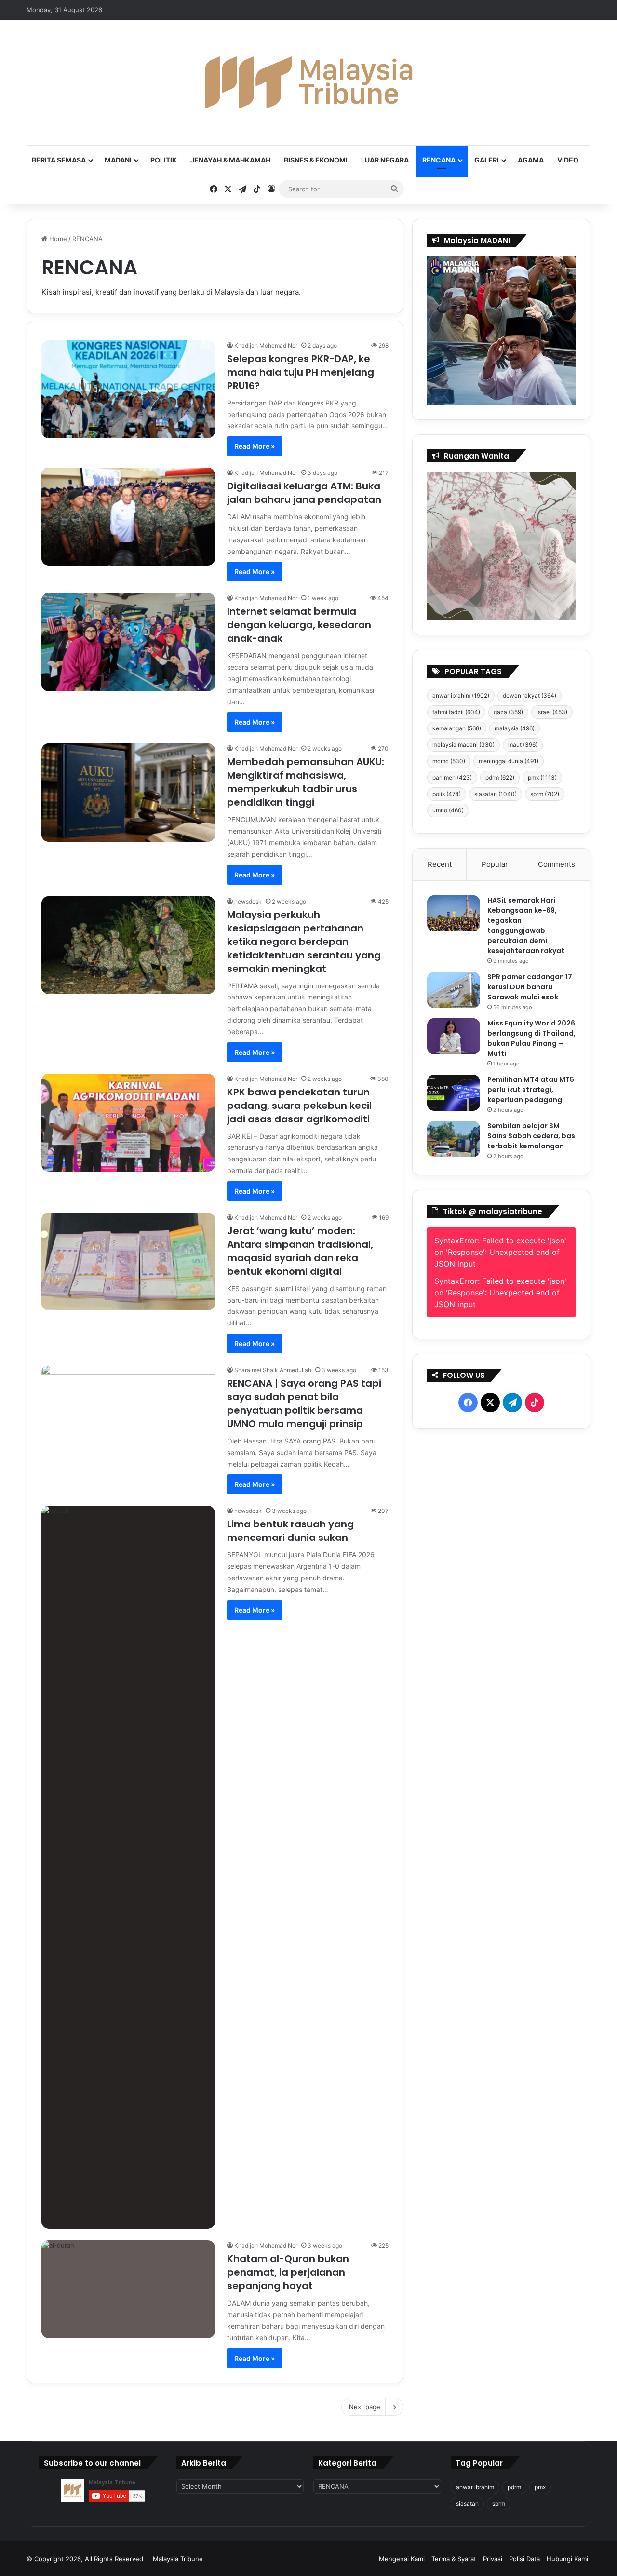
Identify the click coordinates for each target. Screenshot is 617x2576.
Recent (440, 864)
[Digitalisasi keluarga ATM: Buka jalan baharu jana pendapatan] (128, 517)
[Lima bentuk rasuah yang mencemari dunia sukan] (128, 1867)
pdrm (500, 777)
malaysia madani (463, 745)
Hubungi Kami (567, 2559)
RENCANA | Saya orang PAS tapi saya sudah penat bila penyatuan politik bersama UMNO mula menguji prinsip (304, 1403)
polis (447, 794)
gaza (508, 712)
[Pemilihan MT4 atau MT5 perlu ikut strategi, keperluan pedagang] (454, 1093)
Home (57, 239)
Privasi (493, 2559)
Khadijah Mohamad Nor (266, 345)
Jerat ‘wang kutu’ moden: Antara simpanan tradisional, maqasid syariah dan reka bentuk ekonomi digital (300, 1251)
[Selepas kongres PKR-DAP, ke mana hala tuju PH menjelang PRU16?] (128, 389)
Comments (557, 864)
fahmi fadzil (456, 712)
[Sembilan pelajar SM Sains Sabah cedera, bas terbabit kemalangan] (454, 1139)
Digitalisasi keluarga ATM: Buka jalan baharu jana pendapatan (304, 493)
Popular (495, 864)
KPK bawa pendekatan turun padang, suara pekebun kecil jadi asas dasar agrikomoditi (299, 1106)
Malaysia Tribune (178, 2559)
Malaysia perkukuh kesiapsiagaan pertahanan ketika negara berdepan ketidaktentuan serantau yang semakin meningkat (304, 942)
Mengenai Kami (402, 2559)
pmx (542, 777)
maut (523, 745)
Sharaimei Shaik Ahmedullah (273, 1370)
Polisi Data (524, 2559)
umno (448, 810)
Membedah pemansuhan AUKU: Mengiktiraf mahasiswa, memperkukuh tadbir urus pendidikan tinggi (306, 782)
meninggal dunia (509, 761)
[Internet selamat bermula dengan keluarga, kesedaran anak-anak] (128, 642)
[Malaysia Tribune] (308, 82)
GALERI (487, 160)
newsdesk (248, 901)
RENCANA (439, 160)
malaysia (515, 728)
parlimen (452, 777)
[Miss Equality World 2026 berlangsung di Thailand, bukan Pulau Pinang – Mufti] (454, 1036)
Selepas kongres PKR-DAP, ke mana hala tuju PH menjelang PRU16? (301, 372)
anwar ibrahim (461, 695)
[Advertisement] (502, 1669)
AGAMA (531, 160)
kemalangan (457, 728)
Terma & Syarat (454, 2559)
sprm (545, 794)
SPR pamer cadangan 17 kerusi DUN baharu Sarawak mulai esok (530, 987)
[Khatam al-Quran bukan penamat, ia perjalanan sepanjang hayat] (128, 2289)
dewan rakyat (530, 695)
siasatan (496, 794)
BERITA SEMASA (59, 160)
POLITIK (164, 160)
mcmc (449, 761)
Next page (365, 2407)
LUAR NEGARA (385, 160)
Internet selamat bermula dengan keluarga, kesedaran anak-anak (299, 625)
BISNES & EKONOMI (316, 160)
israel (552, 712)
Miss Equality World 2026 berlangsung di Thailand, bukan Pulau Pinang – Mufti (531, 1038)
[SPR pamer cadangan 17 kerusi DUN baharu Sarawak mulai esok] (454, 990)
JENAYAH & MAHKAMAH (230, 160)
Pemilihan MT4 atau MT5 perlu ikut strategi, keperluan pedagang (531, 1090)
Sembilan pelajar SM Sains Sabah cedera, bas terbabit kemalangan (531, 1136)
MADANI (118, 160)
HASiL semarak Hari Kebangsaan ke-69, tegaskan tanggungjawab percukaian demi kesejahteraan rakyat (526, 925)
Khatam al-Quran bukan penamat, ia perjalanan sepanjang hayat (288, 2272)
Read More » (255, 446)
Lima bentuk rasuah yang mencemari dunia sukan (290, 1531)
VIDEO (568, 160)
